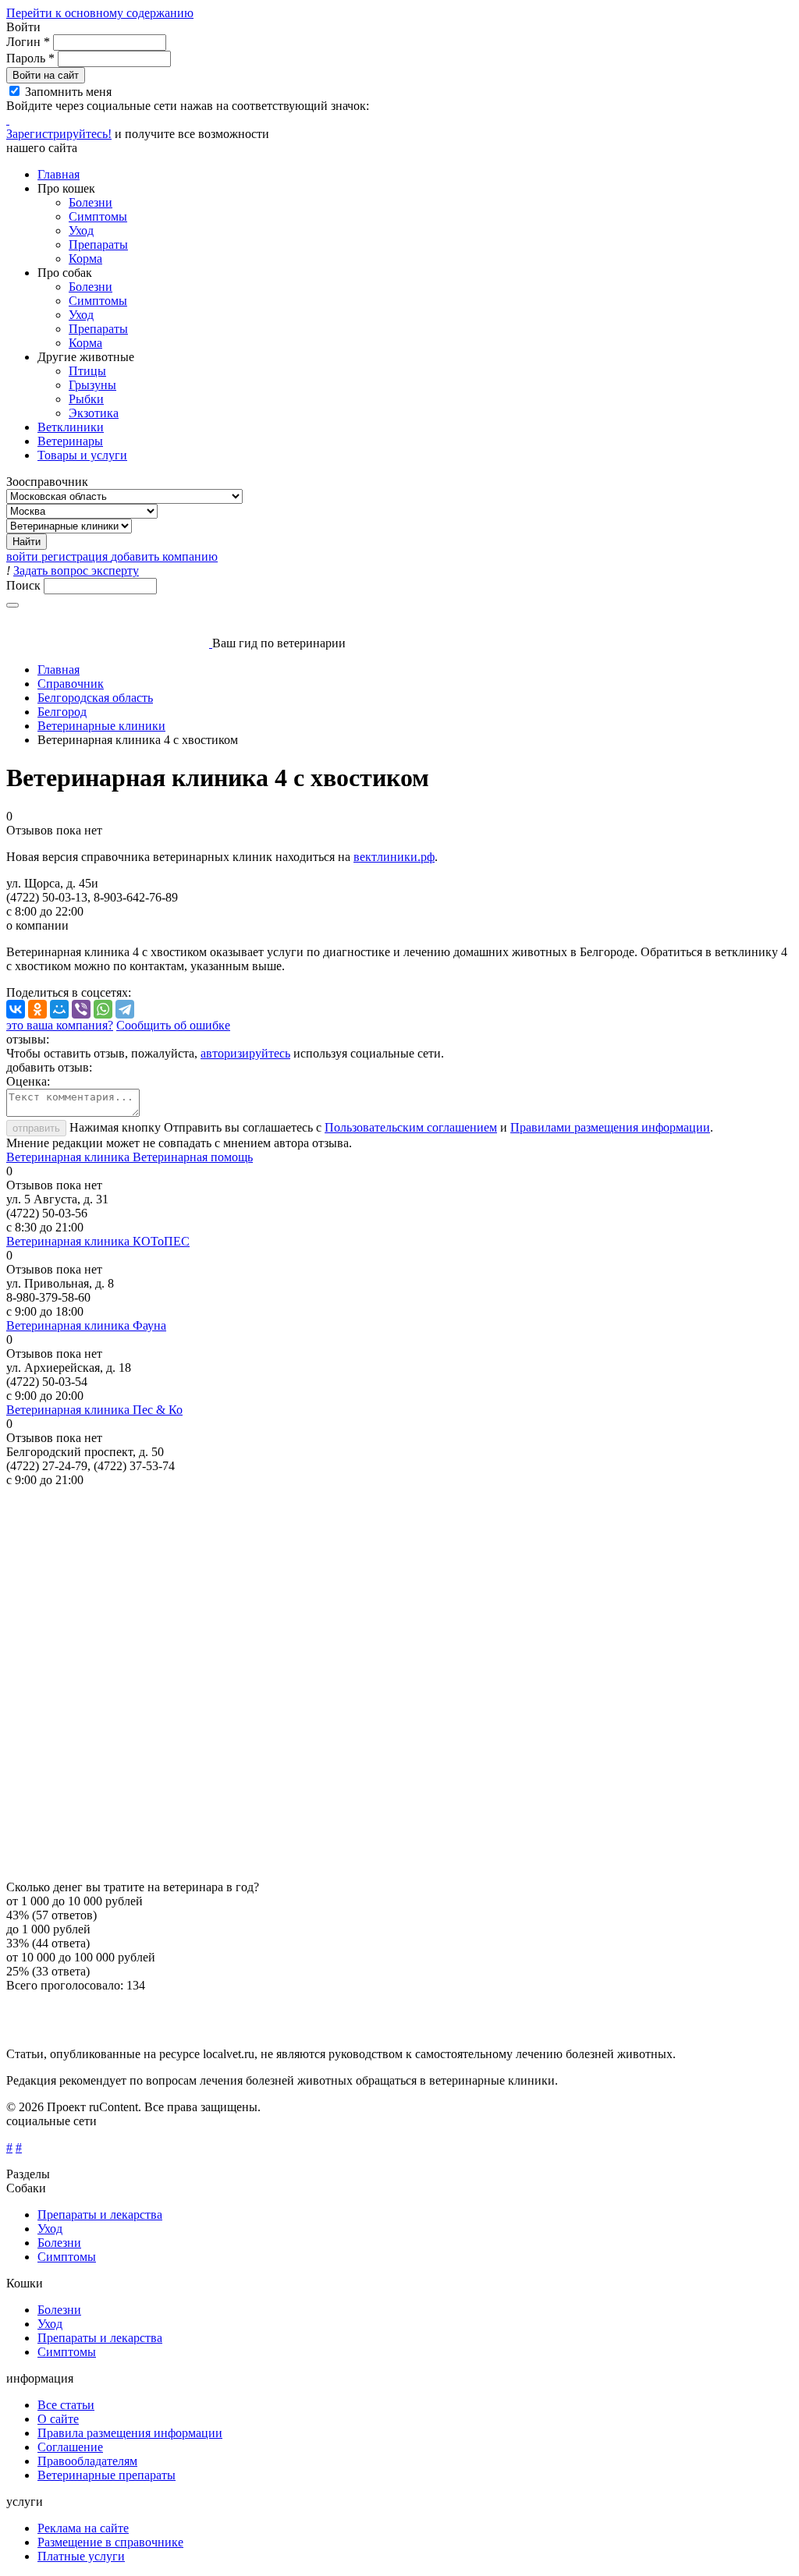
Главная (59, 174)
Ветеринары (70, 441)
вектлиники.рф (394, 857)
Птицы (87, 371)
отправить (36, 1128)
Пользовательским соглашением (411, 1127)
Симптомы (98, 216)
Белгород (62, 712)
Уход (81, 230)
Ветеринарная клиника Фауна (86, 1325)
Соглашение (70, 2447)
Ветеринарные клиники (101, 726)
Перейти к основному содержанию (100, 13)
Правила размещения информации (130, 2433)
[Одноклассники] (37, 1009)
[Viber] (81, 1009)
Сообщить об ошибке (173, 1025)
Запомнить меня (68, 92)
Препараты (98, 244)
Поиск (25, 585)
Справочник (71, 684)
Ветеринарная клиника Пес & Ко (94, 1410)
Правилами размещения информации (610, 1127)
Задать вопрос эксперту (76, 570)
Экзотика (94, 413)
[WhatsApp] (103, 1009)
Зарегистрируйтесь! (59, 134)
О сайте (58, 2419)
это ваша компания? (60, 1025)
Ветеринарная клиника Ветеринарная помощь (130, 1157)
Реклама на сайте (83, 2528)
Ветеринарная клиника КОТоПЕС (98, 1241)
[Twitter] (8, 120)
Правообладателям (87, 2461)
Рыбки (86, 399)
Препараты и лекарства (100, 2215)
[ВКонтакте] (16, 1009)
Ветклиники (71, 427)
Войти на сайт (46, 75)
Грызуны (92, 385)
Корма (85, 259)
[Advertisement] (399, 1684)
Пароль (30, 58)
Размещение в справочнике (110, 2542)
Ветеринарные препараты (107, 2475)
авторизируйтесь (245, 1053)
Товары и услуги (82, 455)
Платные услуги (81, 2556)
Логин (28, 42)
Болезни (91, 202)
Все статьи (66, 2405)
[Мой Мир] (59, 1009)
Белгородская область (95, 698)
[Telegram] (125, 1009)
